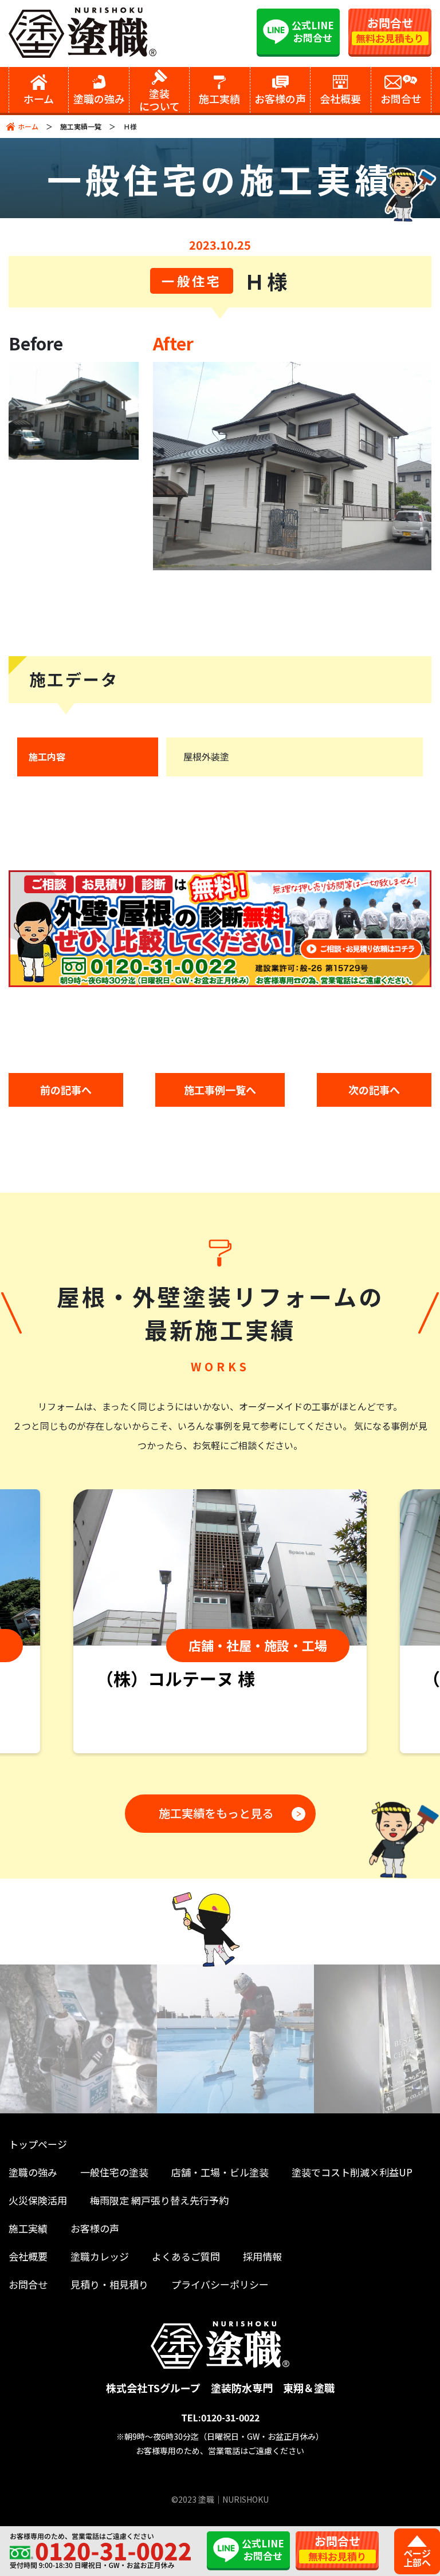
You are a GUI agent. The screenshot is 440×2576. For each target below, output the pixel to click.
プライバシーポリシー (220, 2284)
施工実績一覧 (81, 126)
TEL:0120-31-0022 (220, 2417)
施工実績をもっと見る (216, 1813)
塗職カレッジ (100, 2256)
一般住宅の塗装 (114, 2172)
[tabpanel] (220, 1621)
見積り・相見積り (109, 2284)
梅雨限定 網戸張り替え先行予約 (159, 2200)
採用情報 (262, 2256)
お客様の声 (95, 2228)
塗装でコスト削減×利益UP (352, 2172)
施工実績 (28, 2228)
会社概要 (28, 2256)
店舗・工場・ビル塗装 (220, 2172)
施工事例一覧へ (220, 1090)
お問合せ (28, 2284)
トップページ (38, 2144)
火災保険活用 (38, 2200)
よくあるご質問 (186, 2256)
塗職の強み (33, 2172)
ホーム (28, 126)
